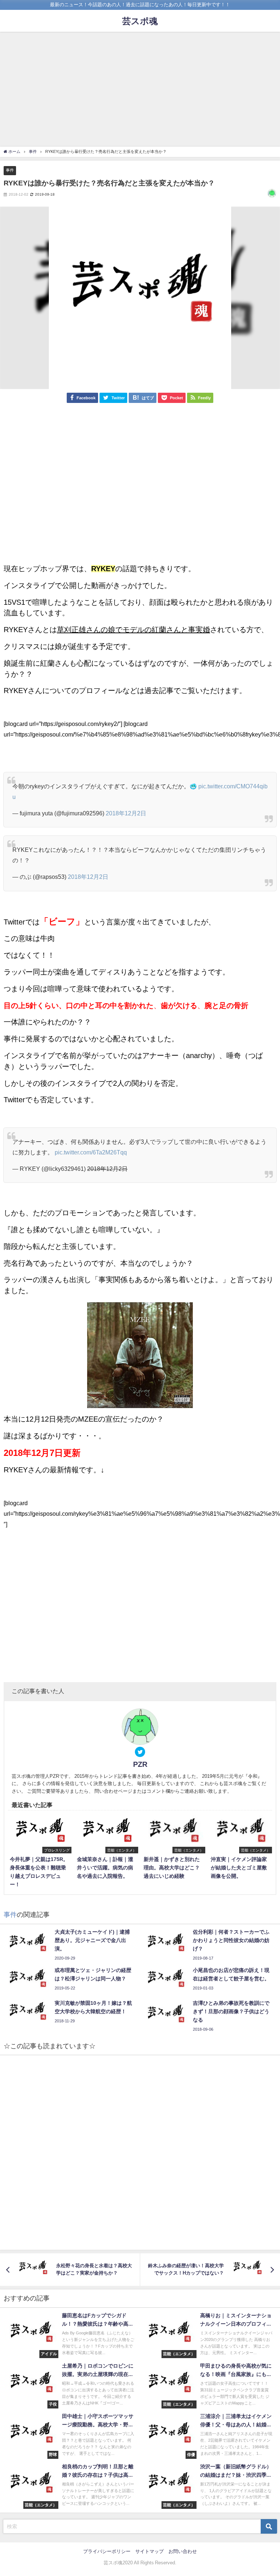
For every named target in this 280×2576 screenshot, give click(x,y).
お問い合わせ (183, 2551)
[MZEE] (140, 1355)
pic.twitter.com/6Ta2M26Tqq (91, 1152)
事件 (10, 170)
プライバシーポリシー (107, 2551)
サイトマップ (149, 2551)
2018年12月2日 (126, 813)
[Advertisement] (140, 90)
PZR (140, 1764)
